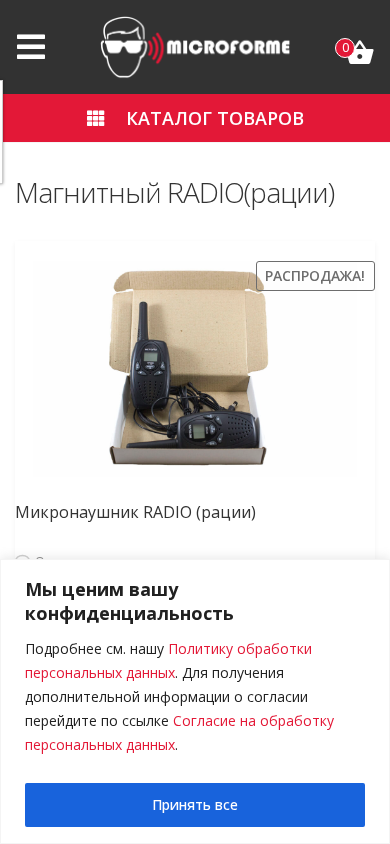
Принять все (195, 804)
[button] (195, 118)
